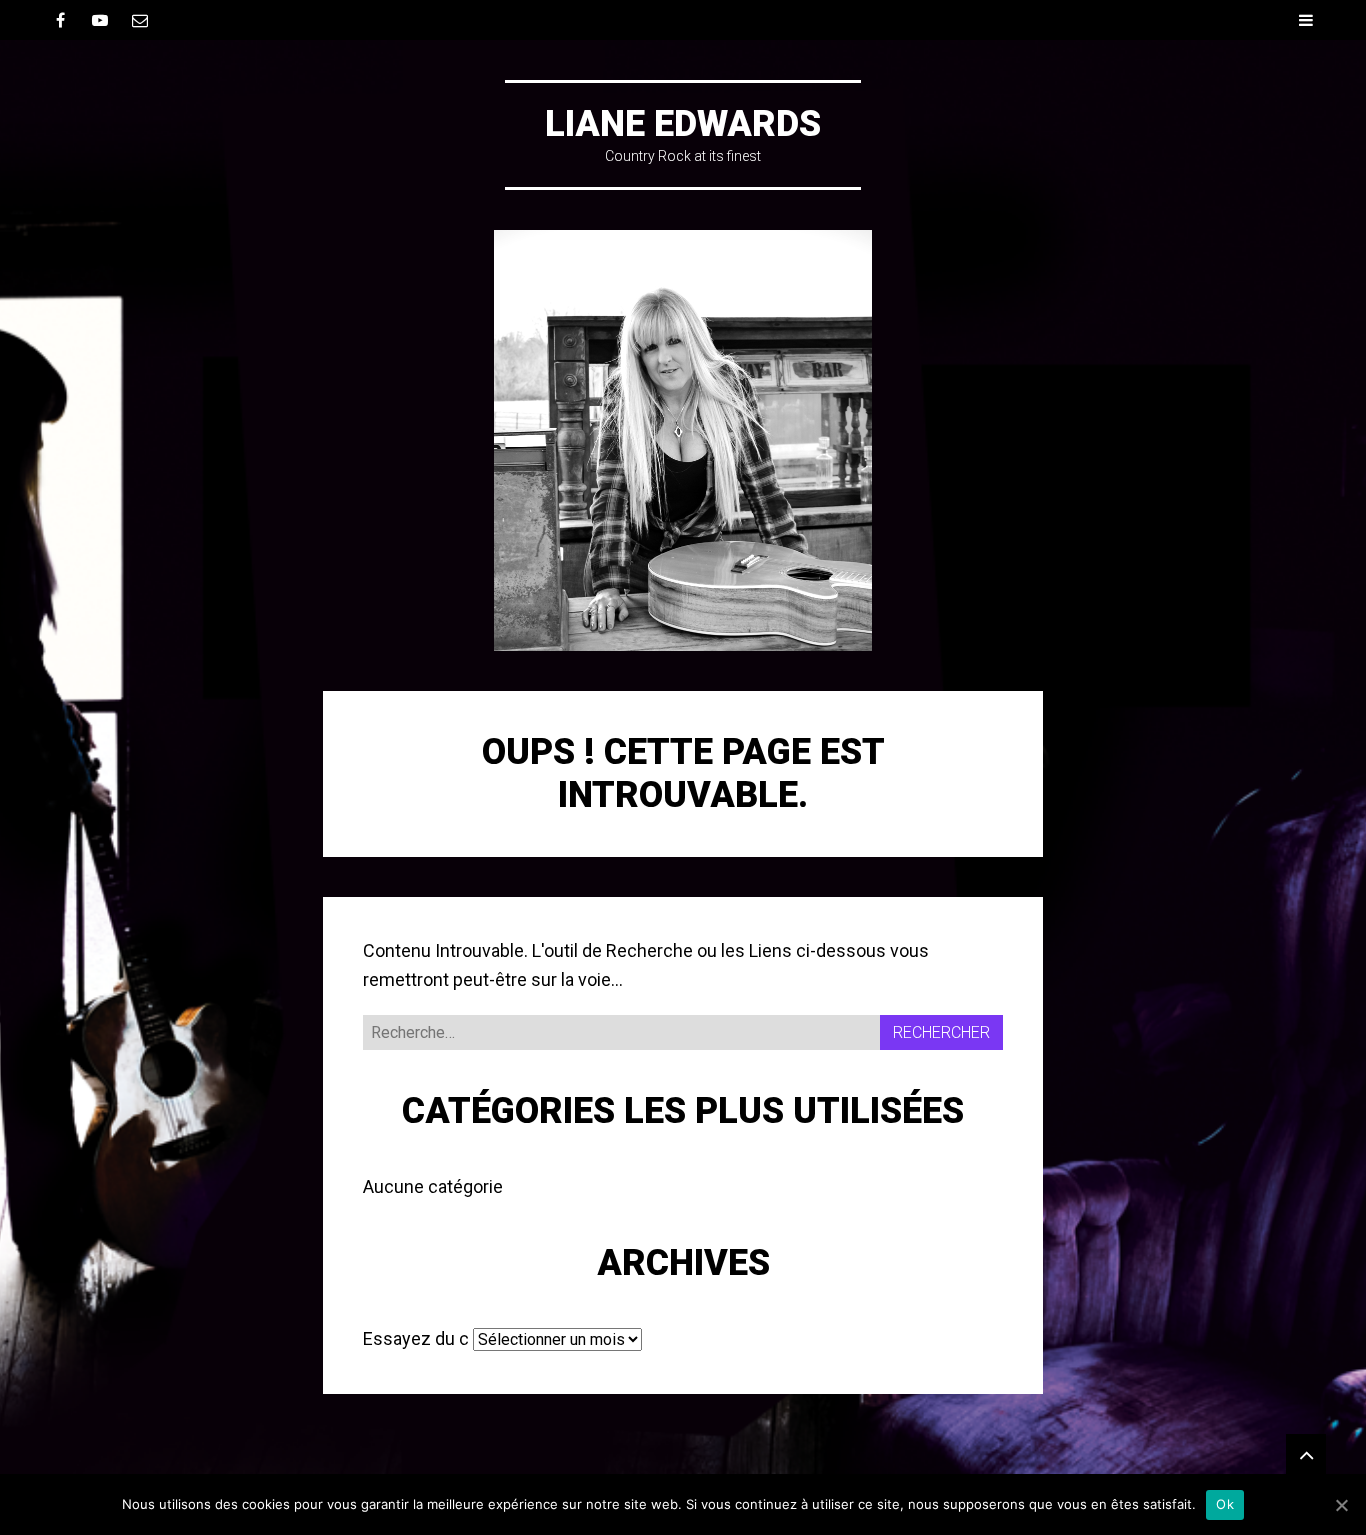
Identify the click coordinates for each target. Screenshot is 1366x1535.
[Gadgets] (1306, 1454)
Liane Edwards (683, 124)
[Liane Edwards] (683, 440)
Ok (1225, 1504)
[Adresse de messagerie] (140, 20)
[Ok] (1341, 1505)
